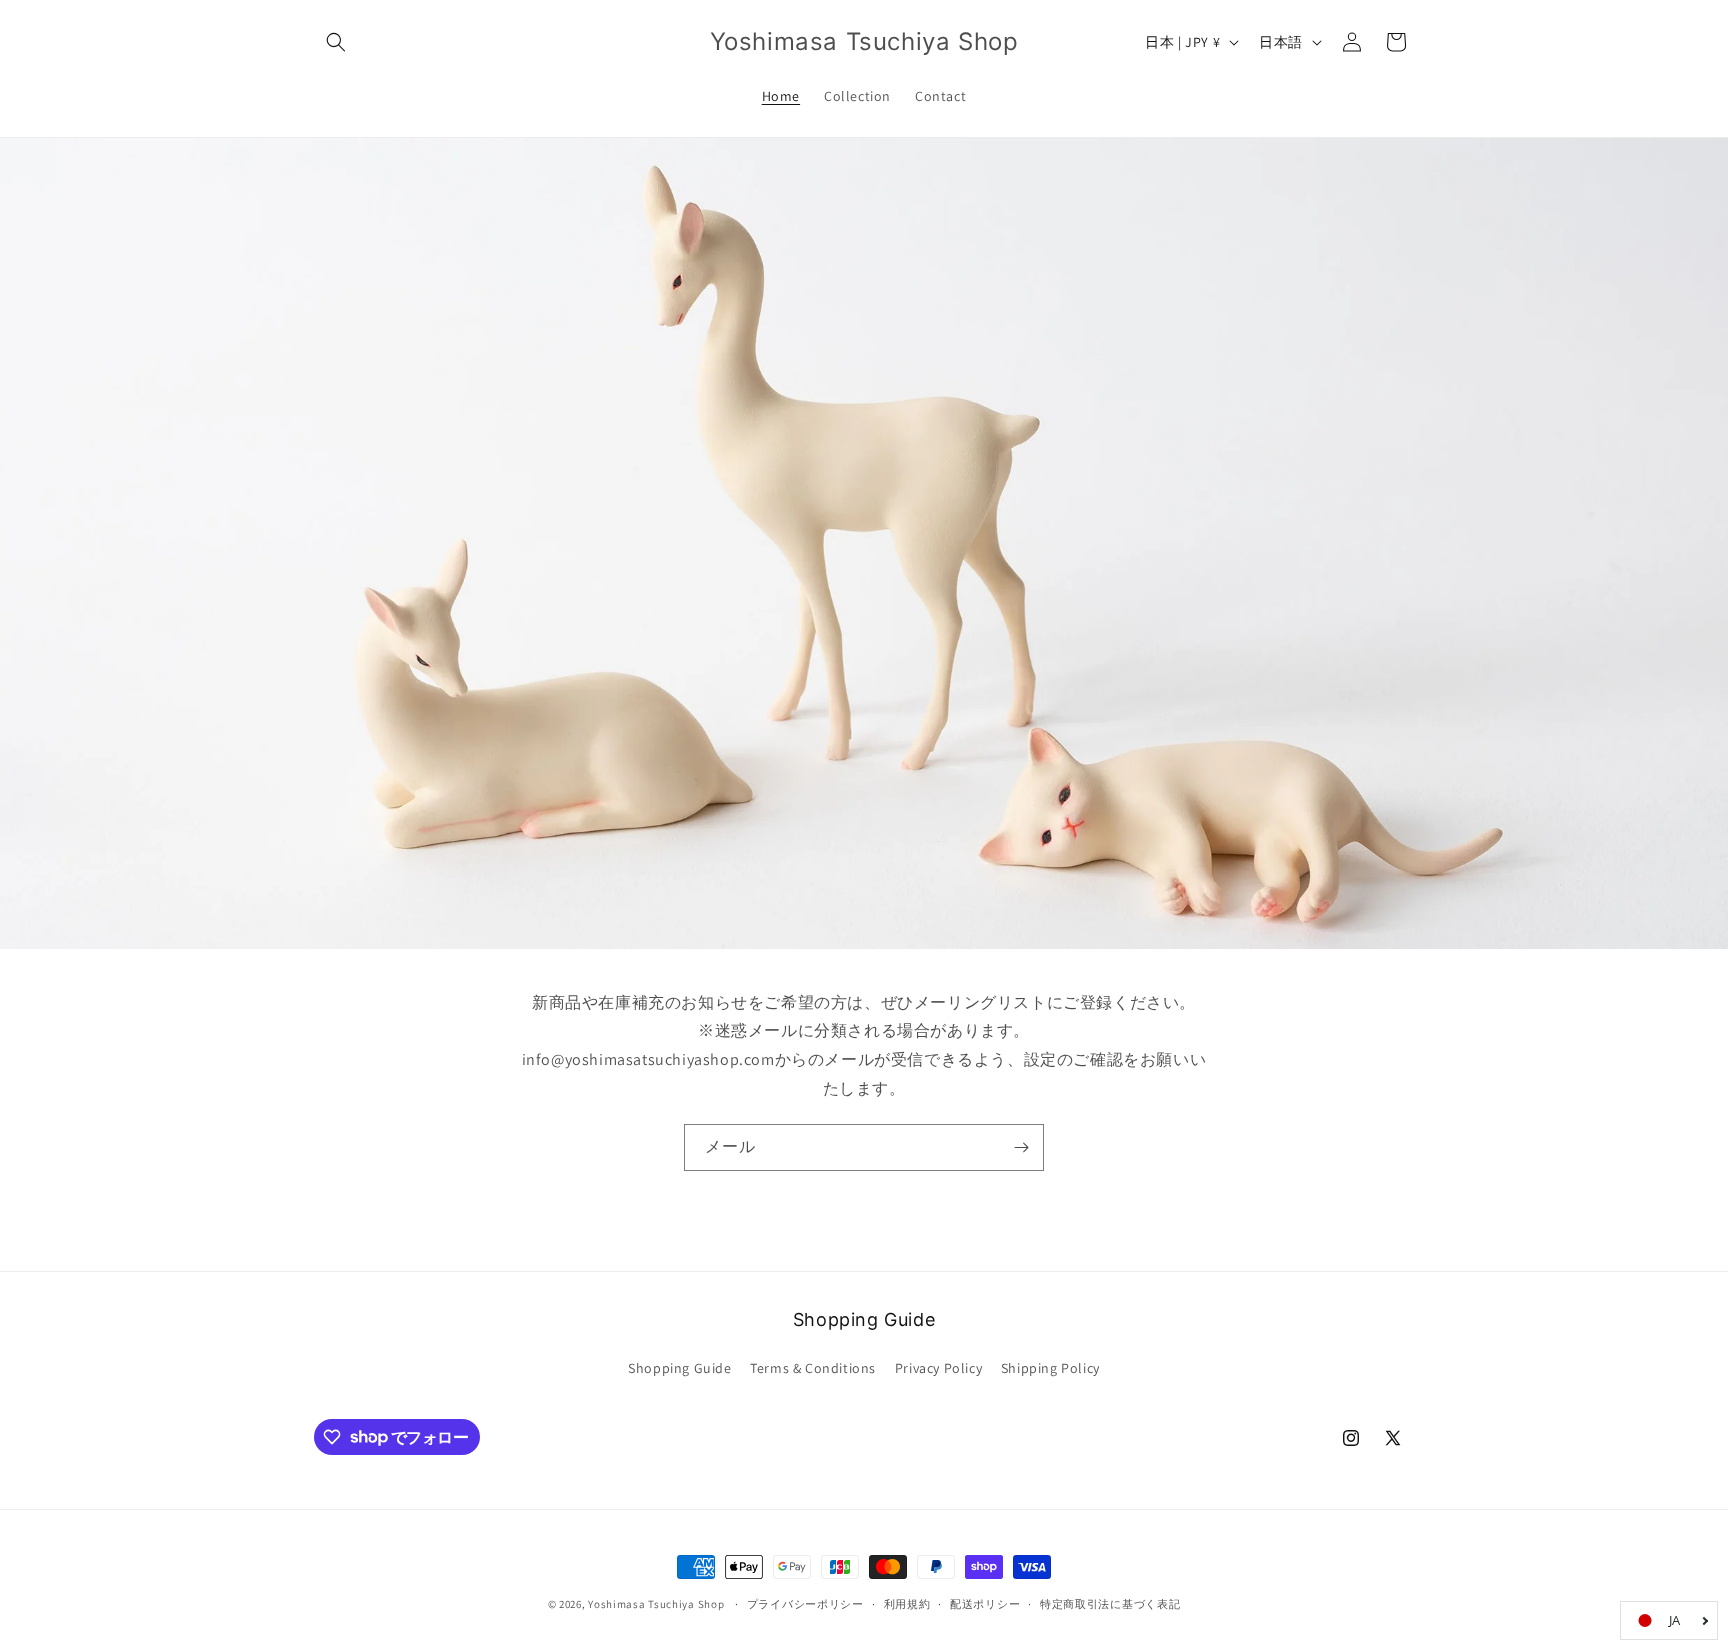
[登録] (1021, 1147)
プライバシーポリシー (805, 1603)
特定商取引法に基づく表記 (1110, 1603)
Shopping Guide (679, 1368)
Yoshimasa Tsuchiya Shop (656, 1604)
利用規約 (907, 1603)
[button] (336, 42)
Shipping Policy (1050, 1368)
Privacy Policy (938, 1368)
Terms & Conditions (813, 1368)
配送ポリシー (985, 1603)
